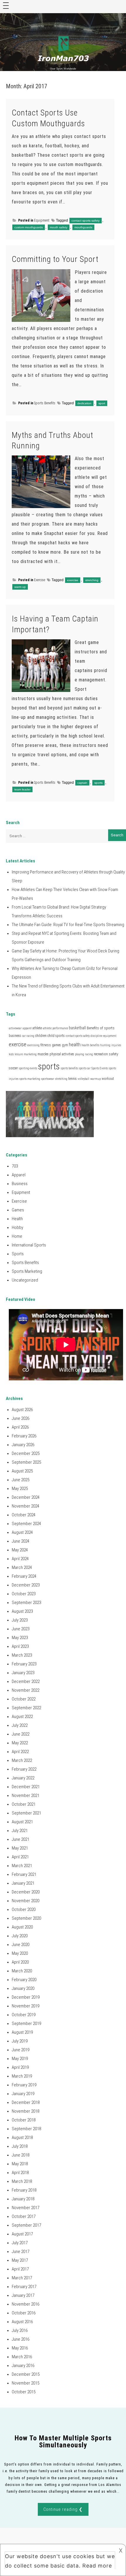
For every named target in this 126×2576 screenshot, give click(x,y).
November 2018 (25, 2111)
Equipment (42, 220)
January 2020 (23, 1988)
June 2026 (21, 1418)
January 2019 (23, 2094)
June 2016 (21, 2339)
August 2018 (22, 2138)
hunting (105, 1045)
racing (89, 1054)
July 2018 (20, 2146)
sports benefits (69, 1068)
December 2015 (26, 2374)
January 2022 (23, 1778)
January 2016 (23, 2366)
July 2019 (20, 2041)
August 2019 (22, 2032)
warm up (20, 587)
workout (108, 1079)
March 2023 (22, 1655)
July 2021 (20, 1831)
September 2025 (26, 1462)
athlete (37, 1028)
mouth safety (59, 227)
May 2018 (20, 2164)
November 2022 (25, 1690)
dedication (84, 403)
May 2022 (20, 1743)
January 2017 (23, 2295)
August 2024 (22, 1532)
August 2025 (22, 1471)
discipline (96, 1036)
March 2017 (22, 2278)
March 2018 (22, 2181)
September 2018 (26, 2129)
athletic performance (55, 1028)
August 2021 (22, 1822)
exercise (73, 580)
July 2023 (20, 1620)
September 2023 (26, 1603)
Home (17, 1236)
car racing (28, 1036)
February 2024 (24, 1576)
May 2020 (20, 1953)
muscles (43, 1054)
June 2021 (21, 1839)
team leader (22, 789)
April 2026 (20, 1427)
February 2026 (24, 1436)
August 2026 (22, 1410)
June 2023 (21, 1629)
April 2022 (20, 1752)
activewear (15, 1028)
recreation (101, 1054)
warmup (96, 1079)
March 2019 (22, 2076)
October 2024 (24, 1515)
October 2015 (24, 2392)
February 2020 (24, 1980)
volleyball (84, 1079)
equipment (110, 1036)
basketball (77, 1028)
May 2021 (20, 1848)
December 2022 (26, 1681)
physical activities (62, 1054)
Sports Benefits (45, 403)
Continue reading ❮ (63, 2509)
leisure (19, 1054)
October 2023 (24, 1594)
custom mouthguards (29, 227)
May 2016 (20, 2348)
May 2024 (20, 1550)
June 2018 (21, 2155)
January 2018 (23, 2199)
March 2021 (22, 1866)
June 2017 (21, 2252)
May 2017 (20, 2260)
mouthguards (83, 227)
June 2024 (21, 1541)
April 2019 (20, 2067)
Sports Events (100, 1068)
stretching (92, 580)
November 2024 (25, 1506)
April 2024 (20, 1559)
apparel (27, 1028)
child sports (56, 1036)
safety (114, 1054)
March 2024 (22, 1567)
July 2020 (20, 1936)
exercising (33, 1045)
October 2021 (24, 1804)
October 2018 (24, 2120)
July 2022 (20, 1725)
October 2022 (24, 1699)
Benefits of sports (101, 1028)
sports (98, 783)
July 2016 (20, 2330)
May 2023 (20, 1638)
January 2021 (23, 1883)
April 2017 (20, 2269)
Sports (18, 1254)
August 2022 (22, 1717)
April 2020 (20, 1962)
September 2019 (26, 2023)
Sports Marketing (27, 1271)
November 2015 (25, 2383)
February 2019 (24, 2085)
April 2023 (20, 1646)
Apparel (19, 1175)
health (75, 1044)
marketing (30, 1054)
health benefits (90, 1045)
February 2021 (24, 1874)
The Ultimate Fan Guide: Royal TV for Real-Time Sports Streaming (68, 925)
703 (15, 1166)
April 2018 (20, 2173)
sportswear (48, 1079)
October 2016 (24, 2313)
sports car (85, 1068)
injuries (116, 1045)
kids (11, 1054)
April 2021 (20, 1857)
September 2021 (26, 1813)
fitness (46, 1045)
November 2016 (25, 2304)
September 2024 (26, 1524)
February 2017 (24, 2287)
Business (20, 1184)
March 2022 (22, 1760)
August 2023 (22, 1611)
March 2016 (22, 2357)
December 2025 (26, 1453)
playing (80, 1054)
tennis (73, 1079)
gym (65, 1045)
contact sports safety (86, 221)
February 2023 (24, 1664)
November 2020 (25, 1901)
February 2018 (24, 2190)
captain (82, 783)
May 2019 (20, 2059)
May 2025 (20, 1489)
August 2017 (22, 2234)
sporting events (28, 1068)
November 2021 (25, 1795)
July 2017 (20, 2243)
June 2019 (21, 2050)
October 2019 (24, 2015)
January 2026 (23, 1445)
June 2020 (21, 1945)
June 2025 (21, 1480)
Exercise (40, 580)
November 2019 (25, 2006)
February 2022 (24, 1769)
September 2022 (26, 1708)
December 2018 (26, 2102)
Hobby (17, 1227)
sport (102, 403)
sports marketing (30, 1079)
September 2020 (26, 1918)
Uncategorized (25, 1280)
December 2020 (26, 1892)
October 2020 (24, 1909)
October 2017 (24, 2216)
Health (17, 1219)
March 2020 (22, 1971)
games (56, 1045)
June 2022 (21, 1734)
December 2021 (26, 1787)
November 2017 (25, 2208)
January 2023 (23, 1673)
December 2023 (26, 1585)
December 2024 (26, 1497)
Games (18, 1210)
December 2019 (26, 1997)
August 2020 (22, 1927)
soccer (13, 1068)
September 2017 (26, 2225)
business (15, 1036)
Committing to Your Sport (55, 259)
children (41, 1036)
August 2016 (22, 2322)
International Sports (29, 1245)
